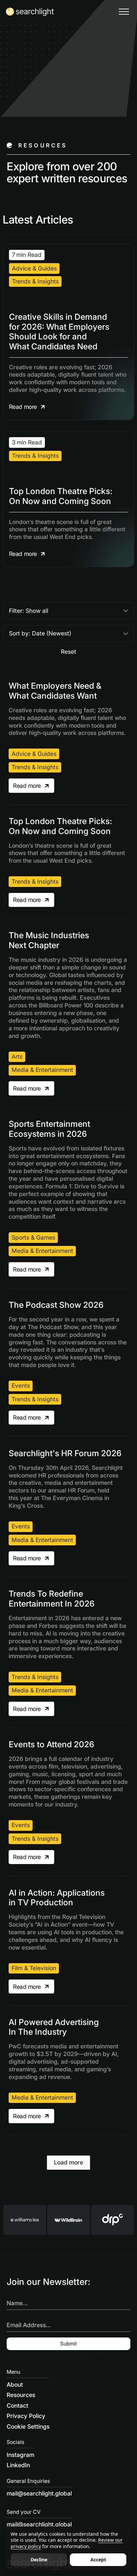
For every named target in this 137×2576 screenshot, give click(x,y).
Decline (39, 2560)
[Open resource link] (68, 332)
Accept (98, 2560)
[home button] (30, 12)
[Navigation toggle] (124, 12)
